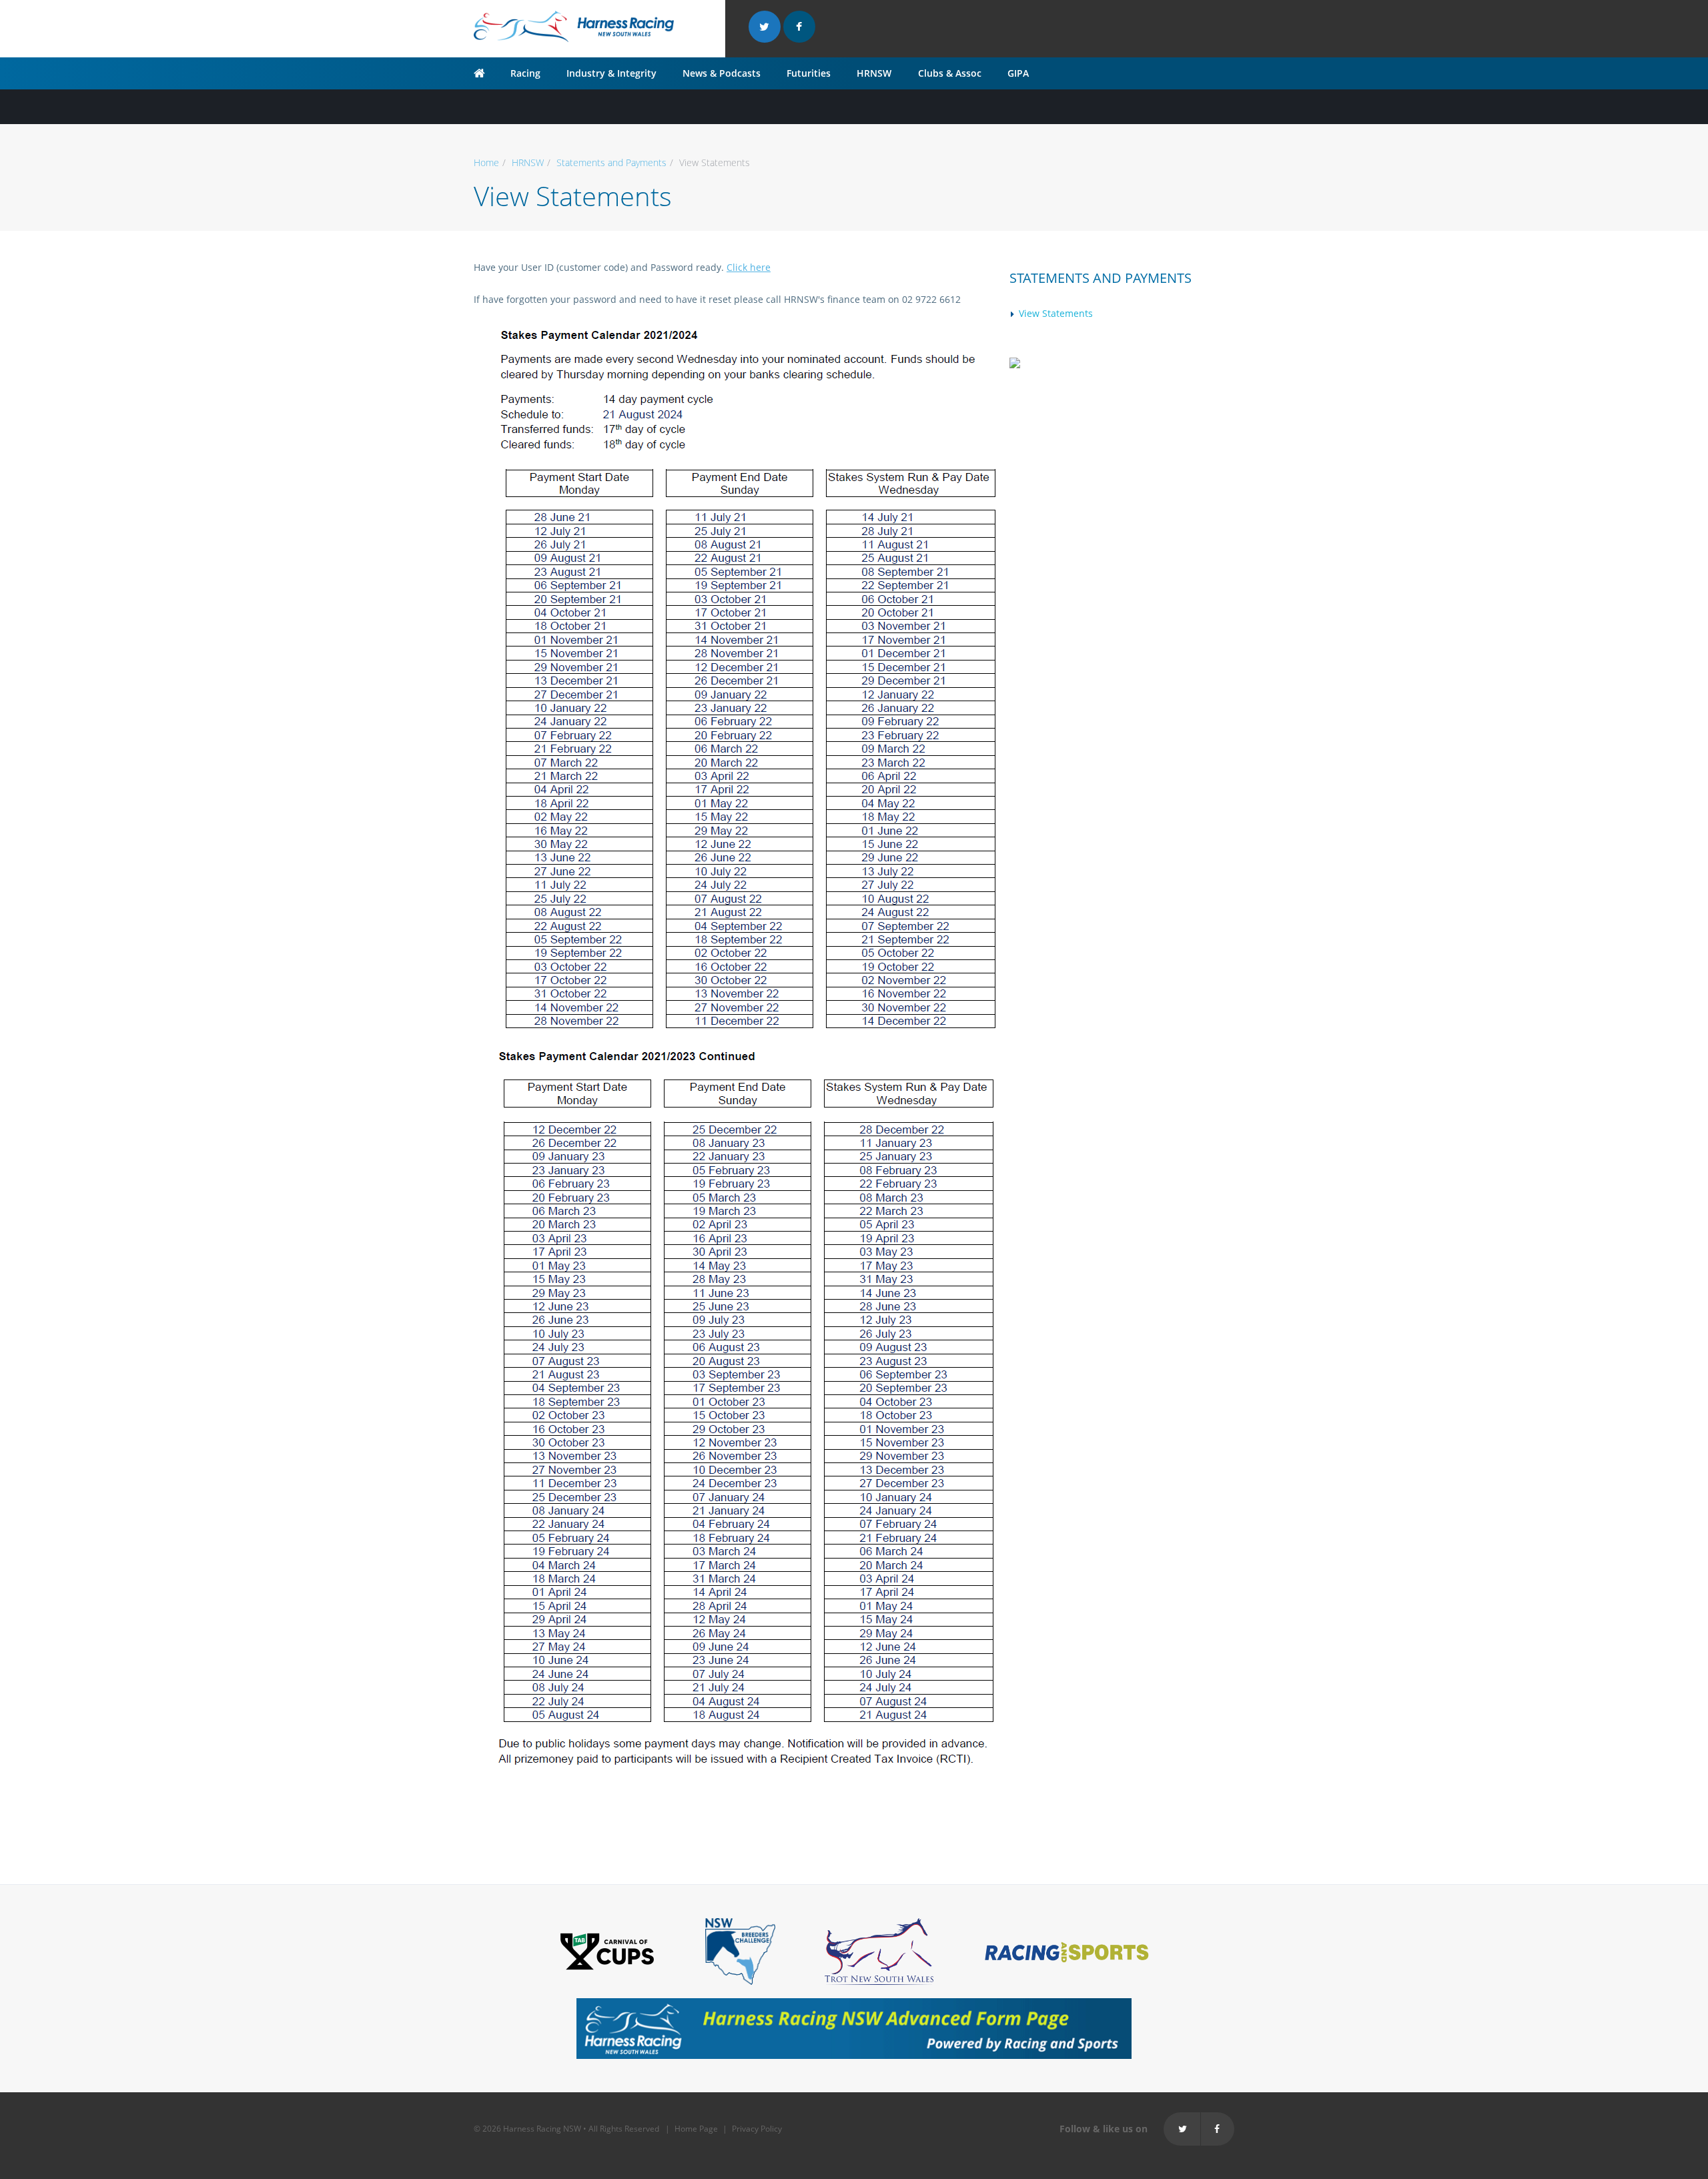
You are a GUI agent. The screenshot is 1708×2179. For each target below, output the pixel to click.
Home (486, 162)
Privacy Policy (757, 2129)
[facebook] (799, 27)
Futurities (809, 73)
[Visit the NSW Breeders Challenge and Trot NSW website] (740, 1950)
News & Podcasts (722, 73)
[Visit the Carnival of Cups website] (607, 1950)
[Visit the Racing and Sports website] (1066, 1950)
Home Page (696, 2129)
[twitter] (765, 27)
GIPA (1018, 73)
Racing (525, 73)
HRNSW (874, 73)
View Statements (1056, 313)
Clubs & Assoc (950, 73)
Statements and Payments (611, 162)
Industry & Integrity (611, 73)
